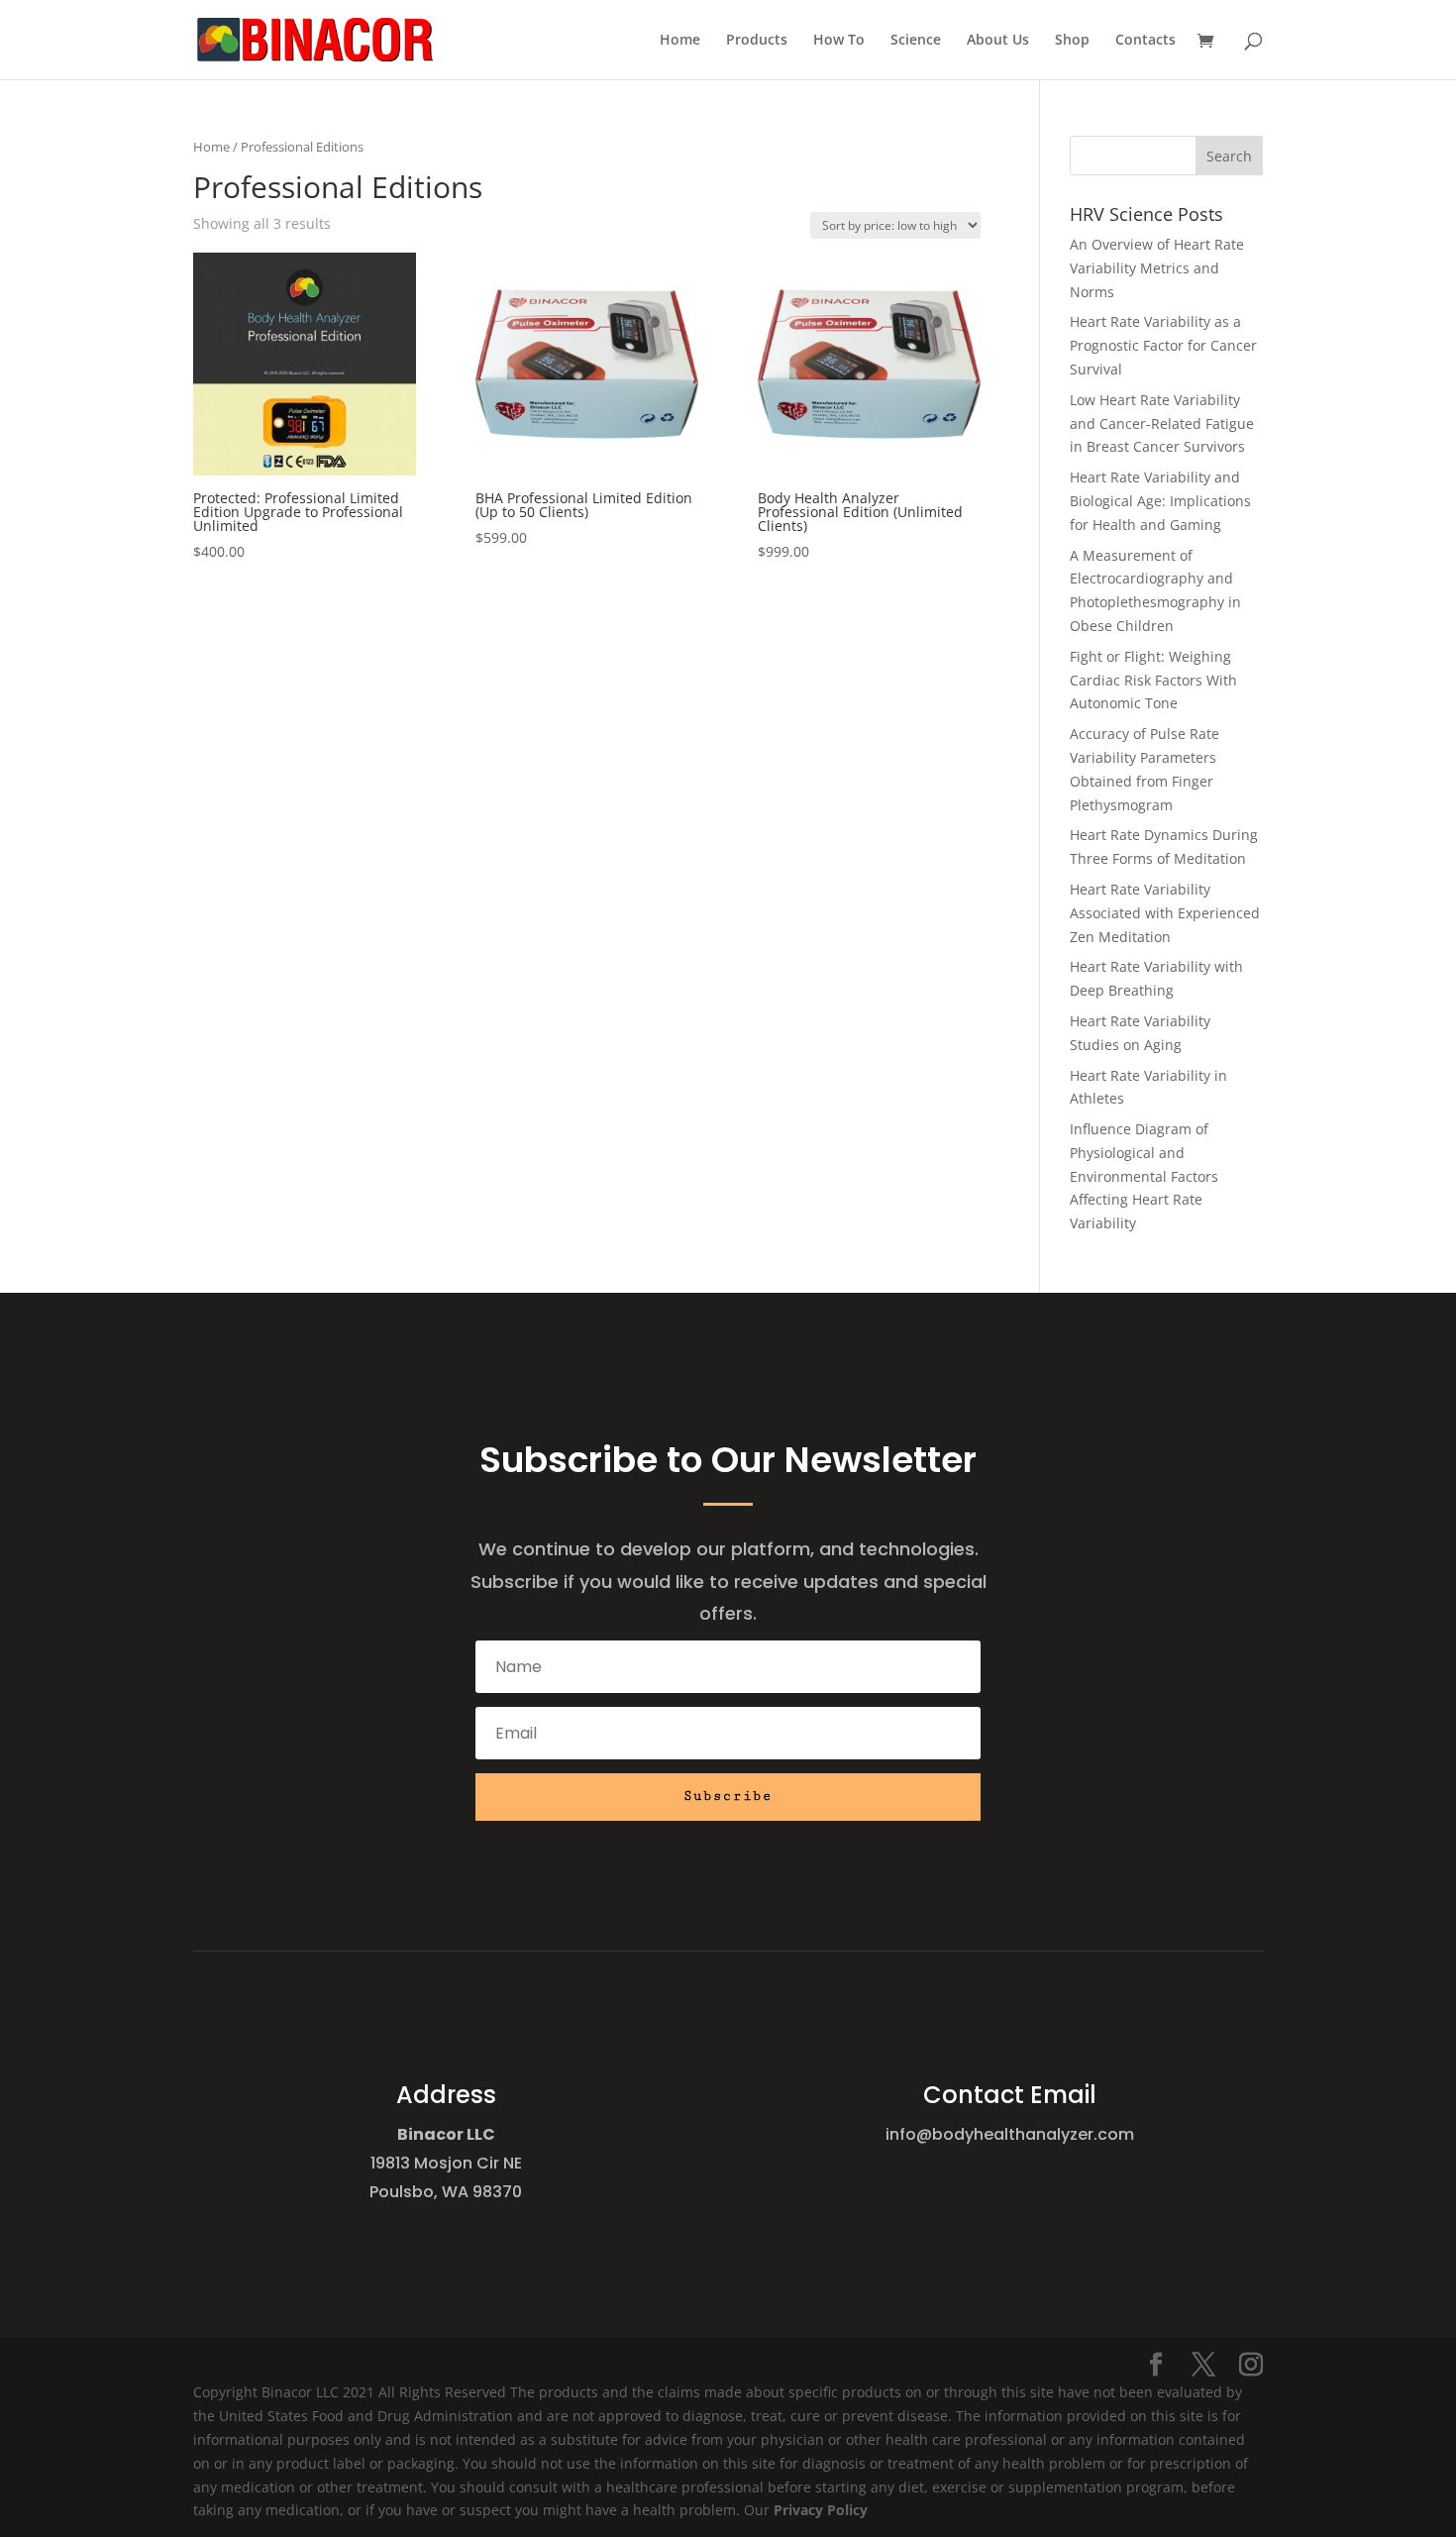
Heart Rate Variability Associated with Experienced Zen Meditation (1165, 913)
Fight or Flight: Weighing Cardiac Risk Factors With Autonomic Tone (1153, 680)
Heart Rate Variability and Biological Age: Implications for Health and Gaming (1160, 501)
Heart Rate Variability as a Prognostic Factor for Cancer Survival (1163, 345)
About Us (998, 41)
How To (839, 41)
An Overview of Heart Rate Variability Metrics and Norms (1157, 268)
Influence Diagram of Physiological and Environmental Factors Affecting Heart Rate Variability (1144, 1176)
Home (680, 41)
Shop (1072, 41)
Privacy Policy (821, 2510)
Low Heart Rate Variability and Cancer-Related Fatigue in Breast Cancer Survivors (1162, 423)
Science (916, 41)
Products (757, 41)
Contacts (1145, 41)
